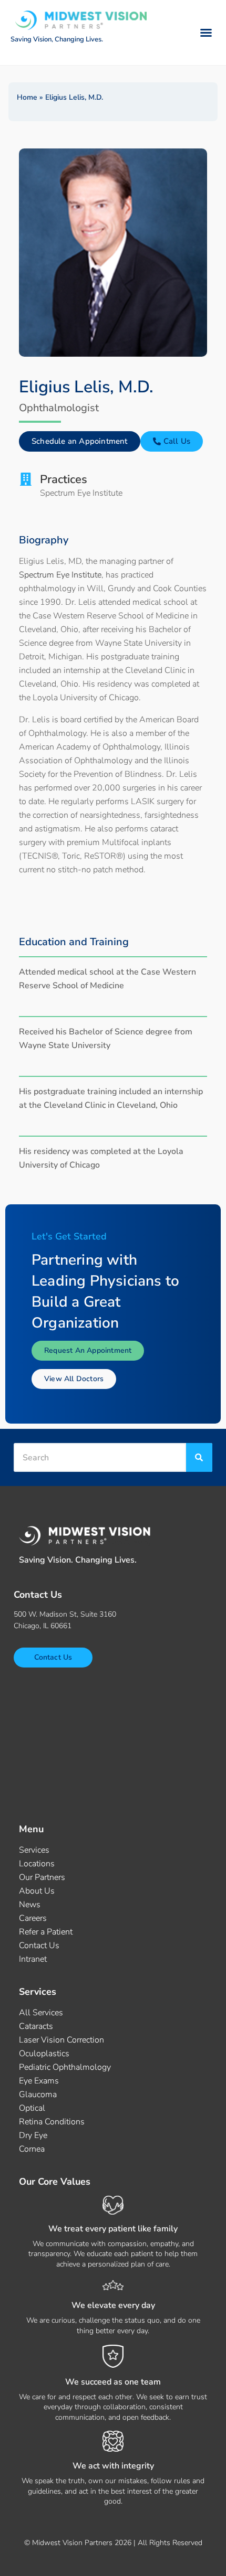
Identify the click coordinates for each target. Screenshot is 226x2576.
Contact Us (39, 1946)
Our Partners (42, 1877)
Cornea (32, 2149)
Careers (33, 1918)
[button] (206, 33)
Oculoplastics (44, 2054)
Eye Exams (39, 2081)
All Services (41, 2013)
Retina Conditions (52, 2122)
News (30, 1905)
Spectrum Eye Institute (60, 575)
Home (27, 97)
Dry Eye (33, 2135)
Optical (32, 2108)
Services (34, 1850)
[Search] (199, 1457)
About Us (37, 1891)
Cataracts (36, 2026)
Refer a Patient (46, 1932)
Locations (37, 1864)
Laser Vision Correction (61, 2040)
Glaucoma (38, 2094)
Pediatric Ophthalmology (65, 2067)
